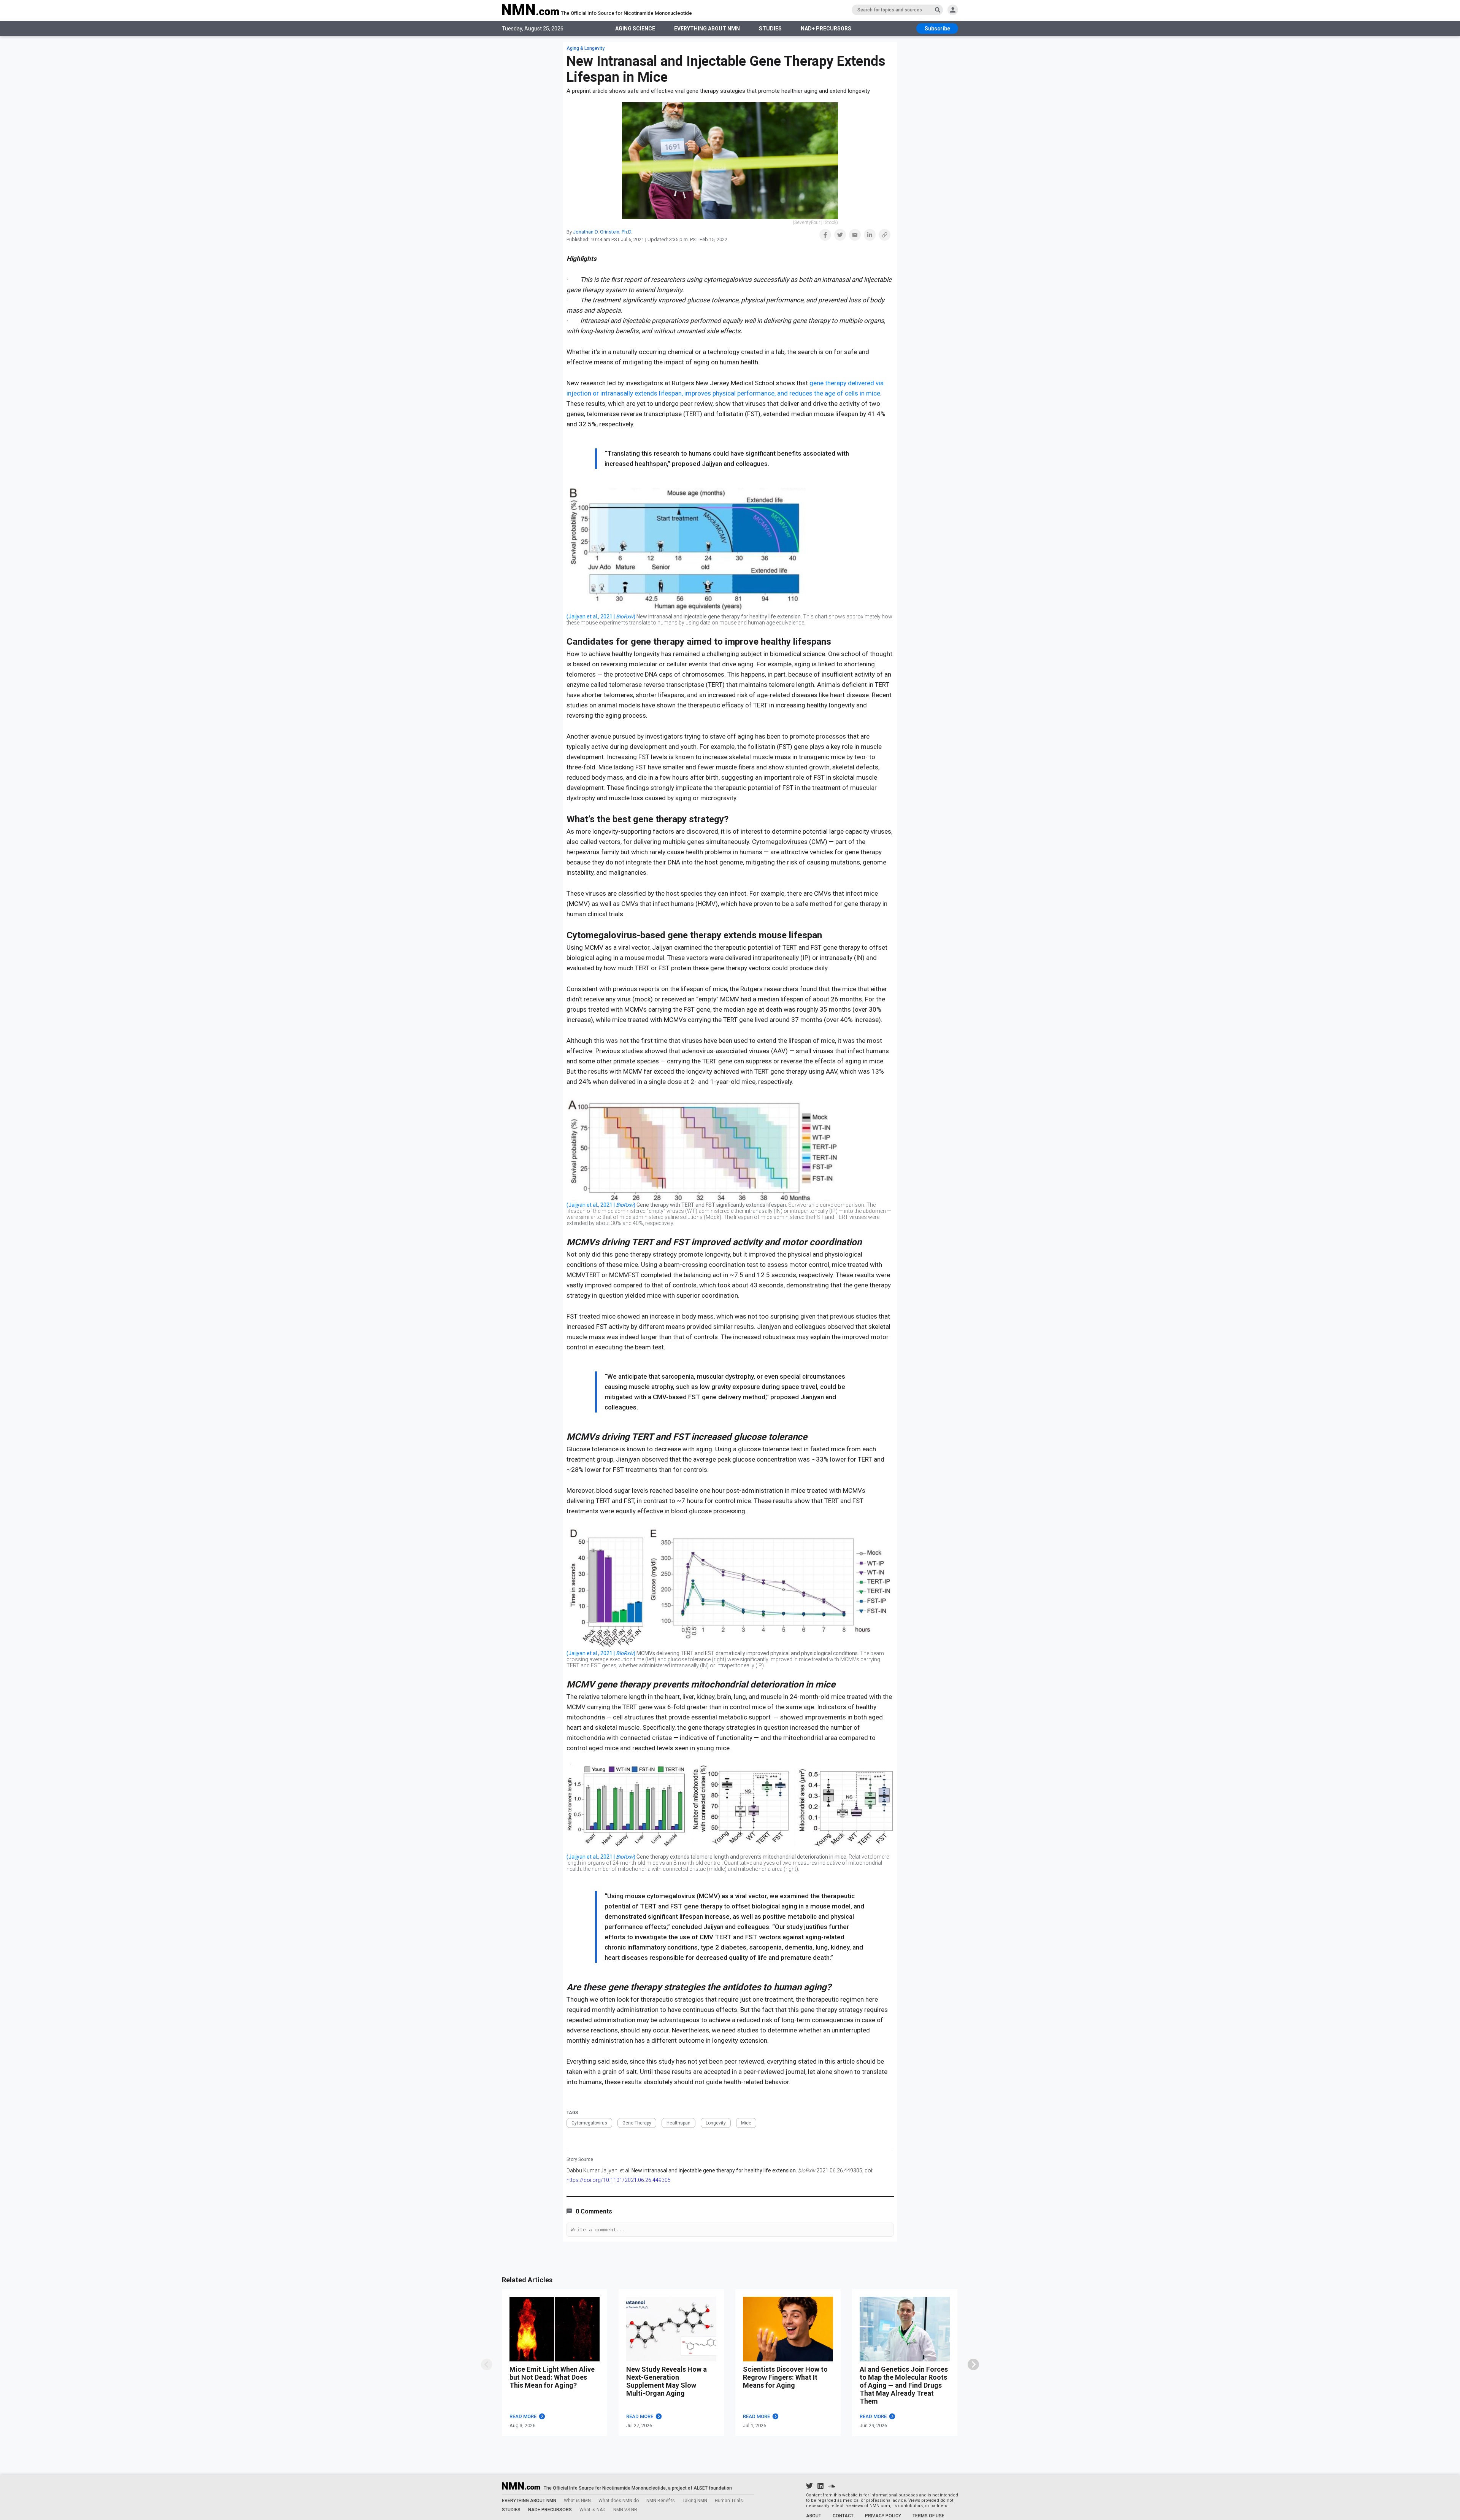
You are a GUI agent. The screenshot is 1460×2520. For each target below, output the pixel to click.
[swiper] (973, 2364)
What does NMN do (619, 2501)
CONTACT (843, 2516)
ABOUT (814, 2516)
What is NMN (577, 2501)
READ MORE (523, 2416)
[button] (825, 235)
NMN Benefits (661, 2501)
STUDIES (770, 29)
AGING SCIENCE (635, 29)
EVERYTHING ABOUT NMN (707, 29)
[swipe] (487, 2364)
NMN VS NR (625, 2510)
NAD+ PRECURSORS (826, 29)
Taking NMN (695, 2501)
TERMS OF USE (928, 2516)
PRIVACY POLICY (883, 2516)
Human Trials (729, 2501)
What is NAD (593, 2510)
